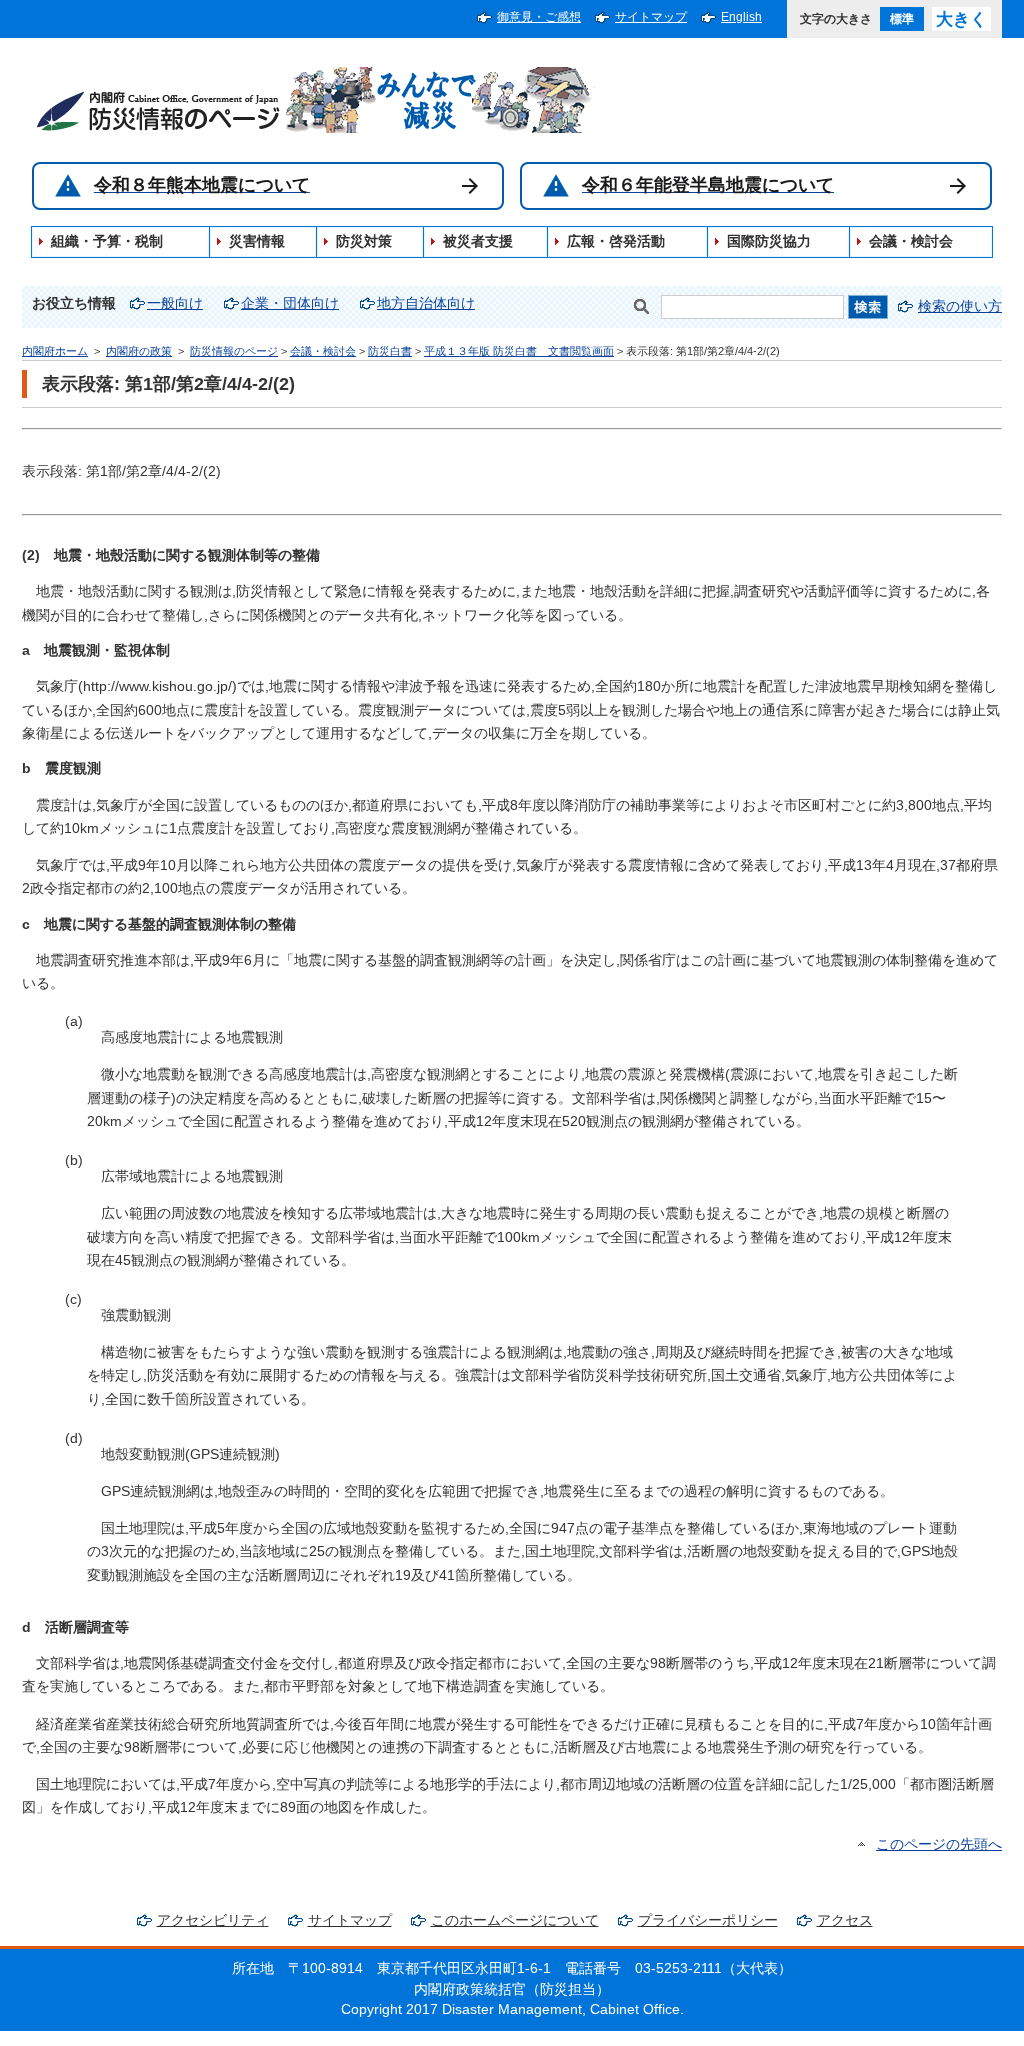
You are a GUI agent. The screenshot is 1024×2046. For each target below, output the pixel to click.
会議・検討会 (323, 351)
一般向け (175, 303)
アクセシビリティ (213, 1920)
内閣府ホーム (55, 351)
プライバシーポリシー (708, 1920)
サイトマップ (651, 17)
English (741, 17)
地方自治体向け (426, 303)
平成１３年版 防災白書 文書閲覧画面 (519, 351)
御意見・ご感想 (539, 17)
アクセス (845, 1920)
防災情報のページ (234, 351)
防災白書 (390, 351)
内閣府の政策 (139, 351)
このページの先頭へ (939, 1844)
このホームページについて (515, 1920)
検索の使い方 (960, 306)
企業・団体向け (290, 303)
